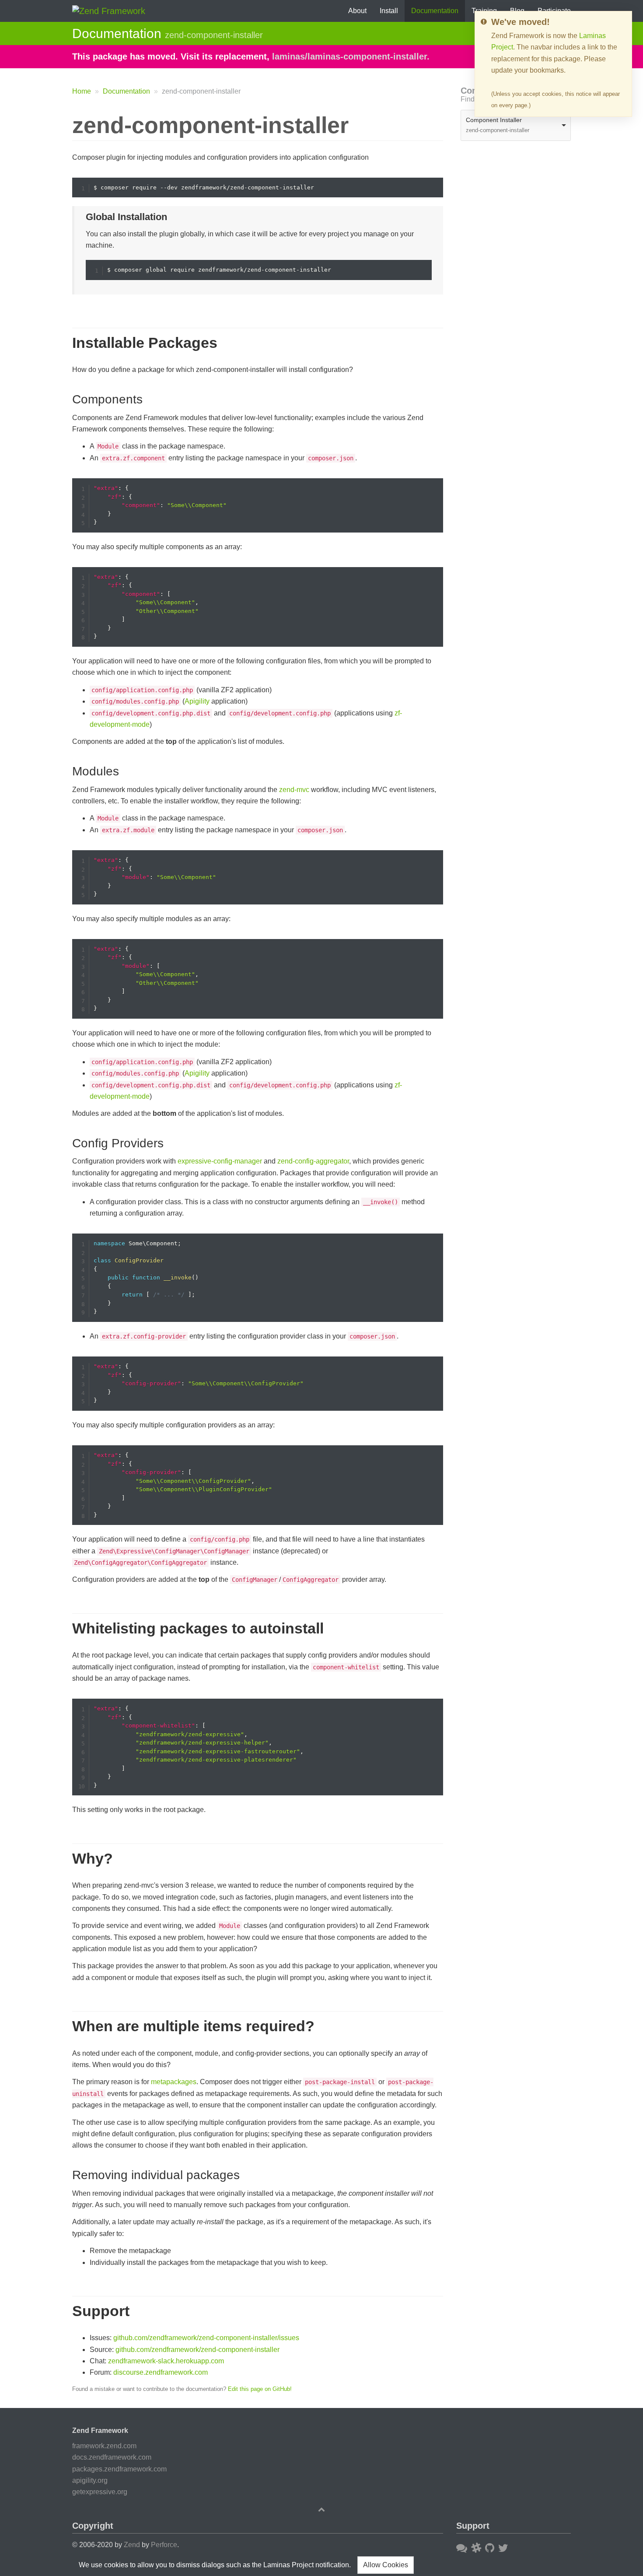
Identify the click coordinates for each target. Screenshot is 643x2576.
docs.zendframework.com (112, 2457)
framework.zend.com (104, 2446)
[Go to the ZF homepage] (109, 10)
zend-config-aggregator (313, 1161)
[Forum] (462, 2548)
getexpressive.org (100, 2492)
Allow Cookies (386, 2565)
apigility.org (90, 2480)
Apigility (197, 701)
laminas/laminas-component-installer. (351, 56)
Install (389, 11)
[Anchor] (62, 125)
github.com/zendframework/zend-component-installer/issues (206, 2338)
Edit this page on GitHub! (260, 2389)
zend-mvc (294, 790)
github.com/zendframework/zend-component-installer (197, 2350)
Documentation (435, 11)
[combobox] (516, 125)
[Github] (490, 2548)
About (357, 11)
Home (82, 91)
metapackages (174, 2082)
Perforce (164, 2545)
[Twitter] (503, 2548)
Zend (132, 2545)
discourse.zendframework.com (161, 2372)
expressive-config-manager (220, 1161)
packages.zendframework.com (119, 2469)
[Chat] (476, 2548)
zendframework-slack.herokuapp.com (166, 2361)
